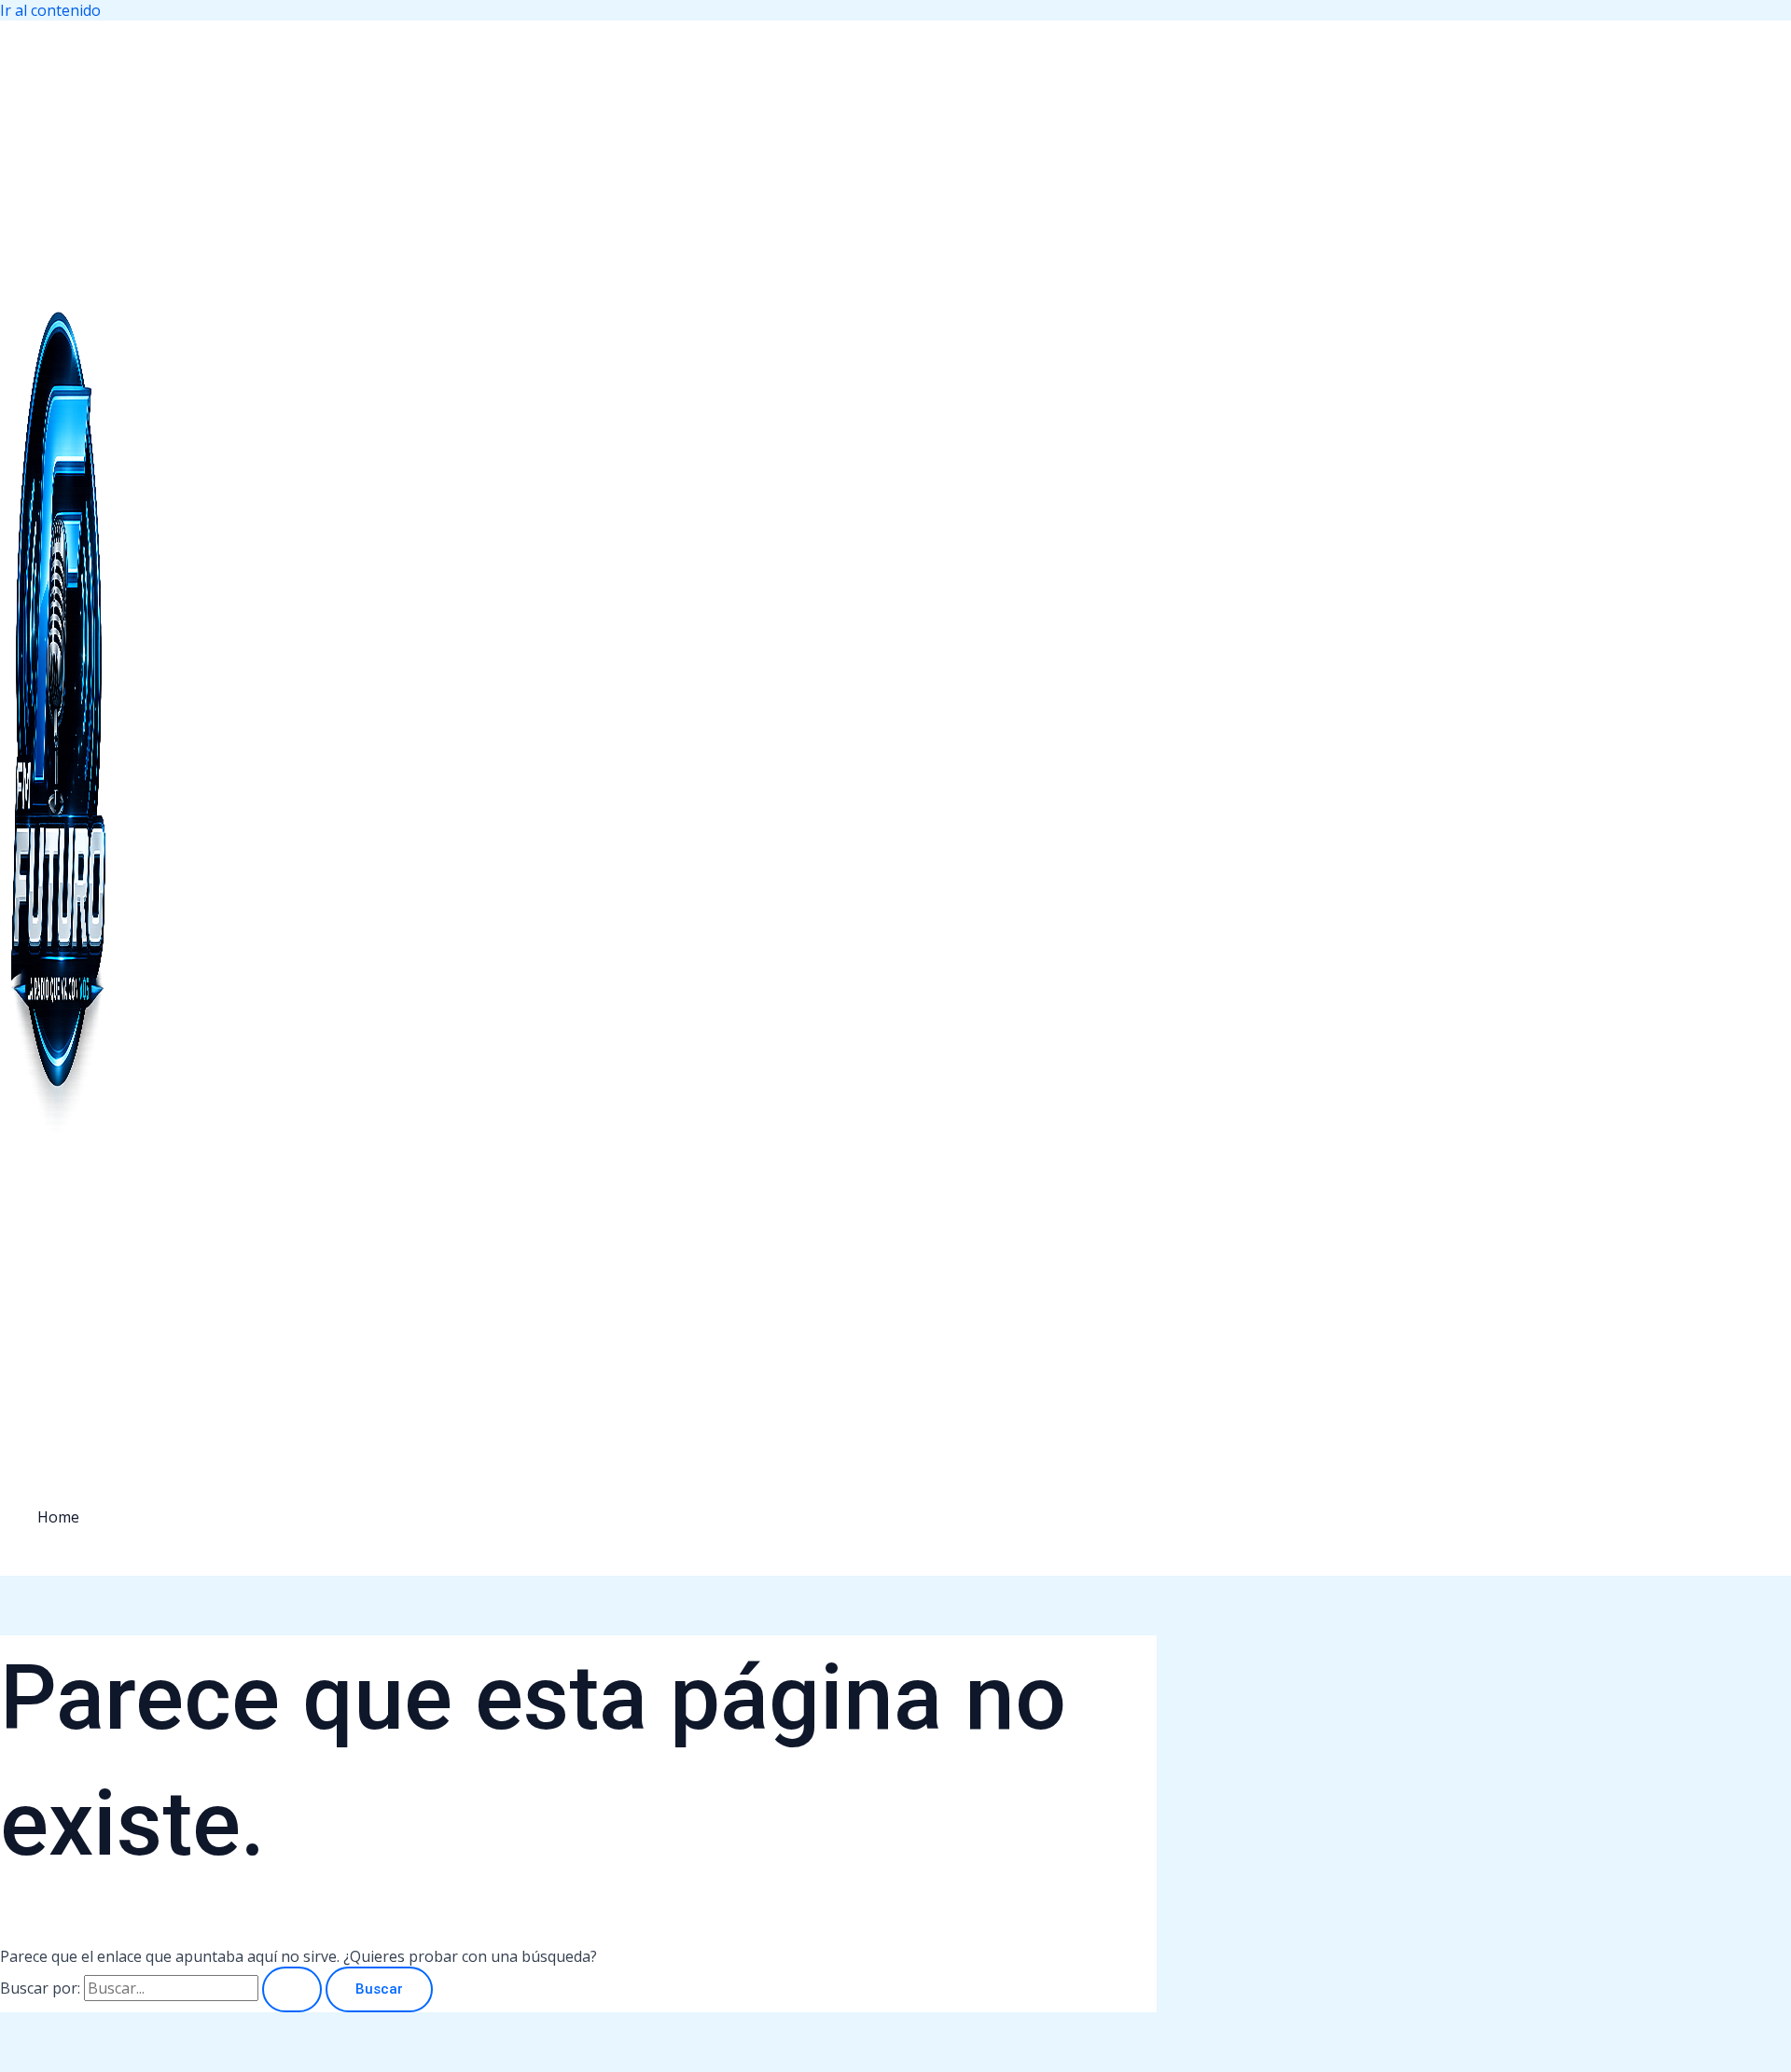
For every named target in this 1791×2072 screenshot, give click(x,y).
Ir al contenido (50, 10)
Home (58, 1517)
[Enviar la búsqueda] (292, 1989)
